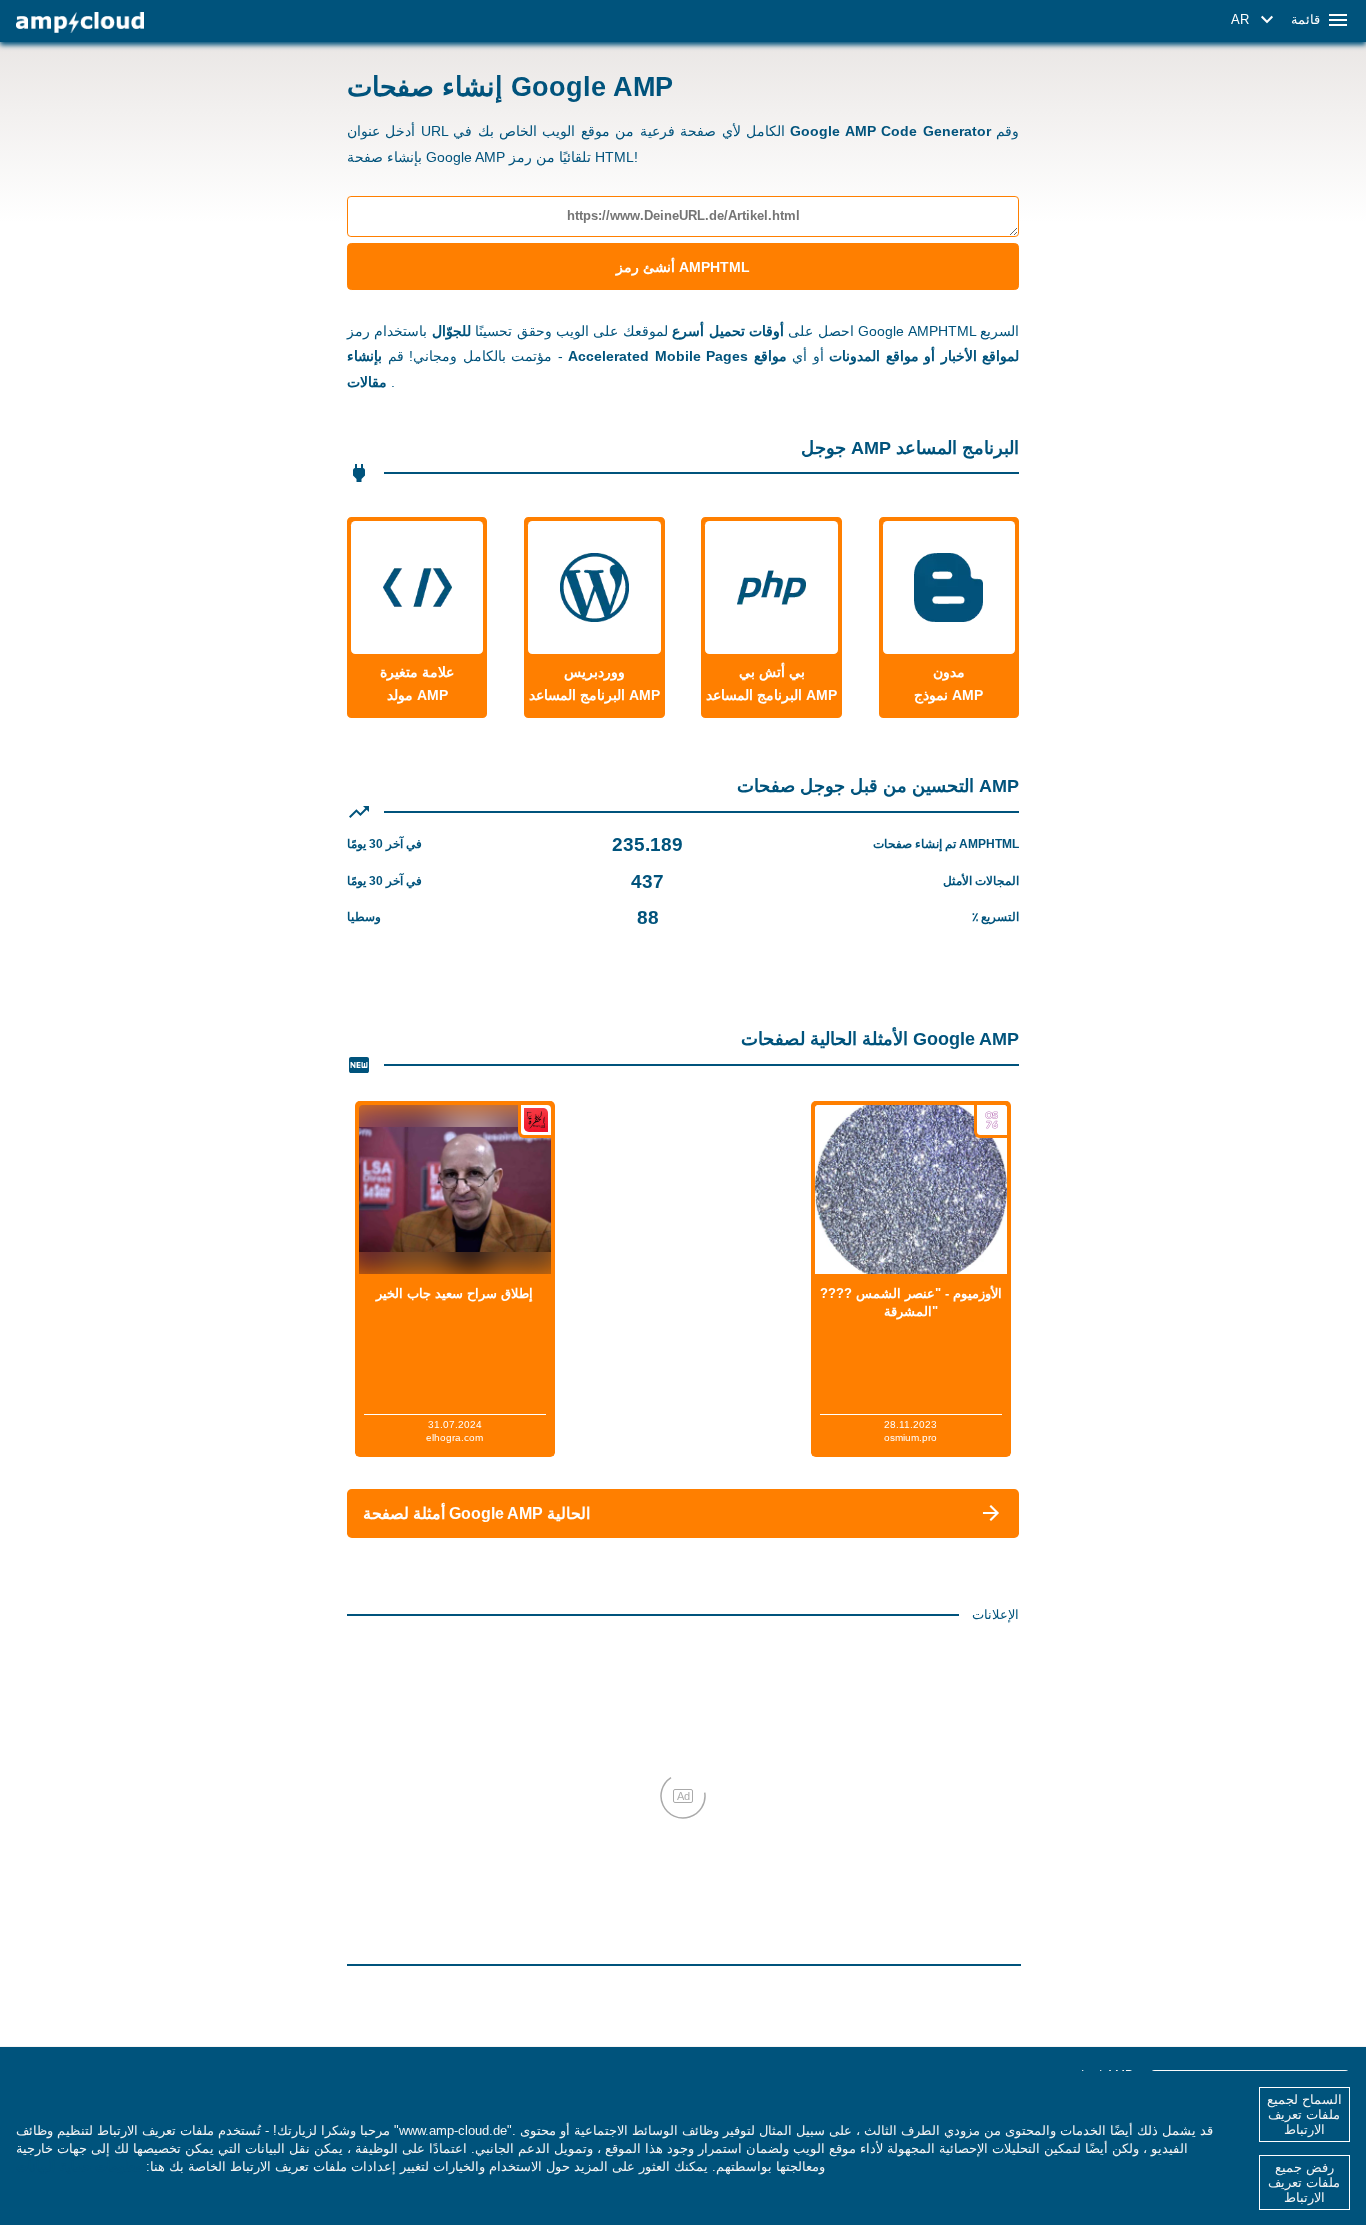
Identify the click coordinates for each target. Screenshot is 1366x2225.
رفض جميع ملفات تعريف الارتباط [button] (1304, 2182)
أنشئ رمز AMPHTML (683, 267)
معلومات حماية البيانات (79, 2166)
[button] (1255, 20)
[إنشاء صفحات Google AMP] (80, 22)
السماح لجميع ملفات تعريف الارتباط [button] (1304, 2114)
